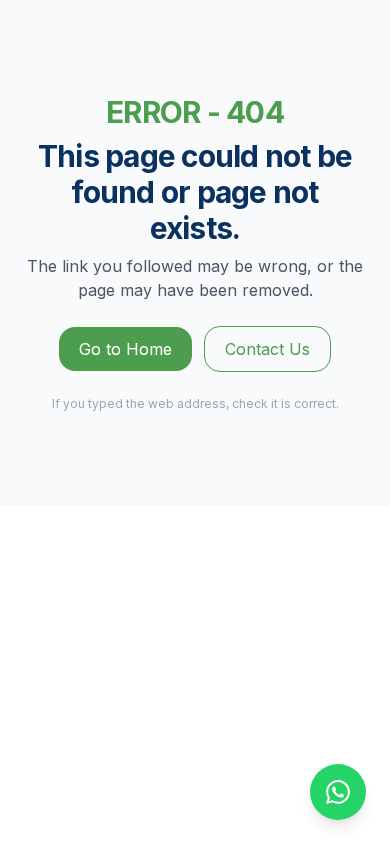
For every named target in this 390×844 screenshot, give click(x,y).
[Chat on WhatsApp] (338, 792)
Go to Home (125, 349)
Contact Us (267, 349)
